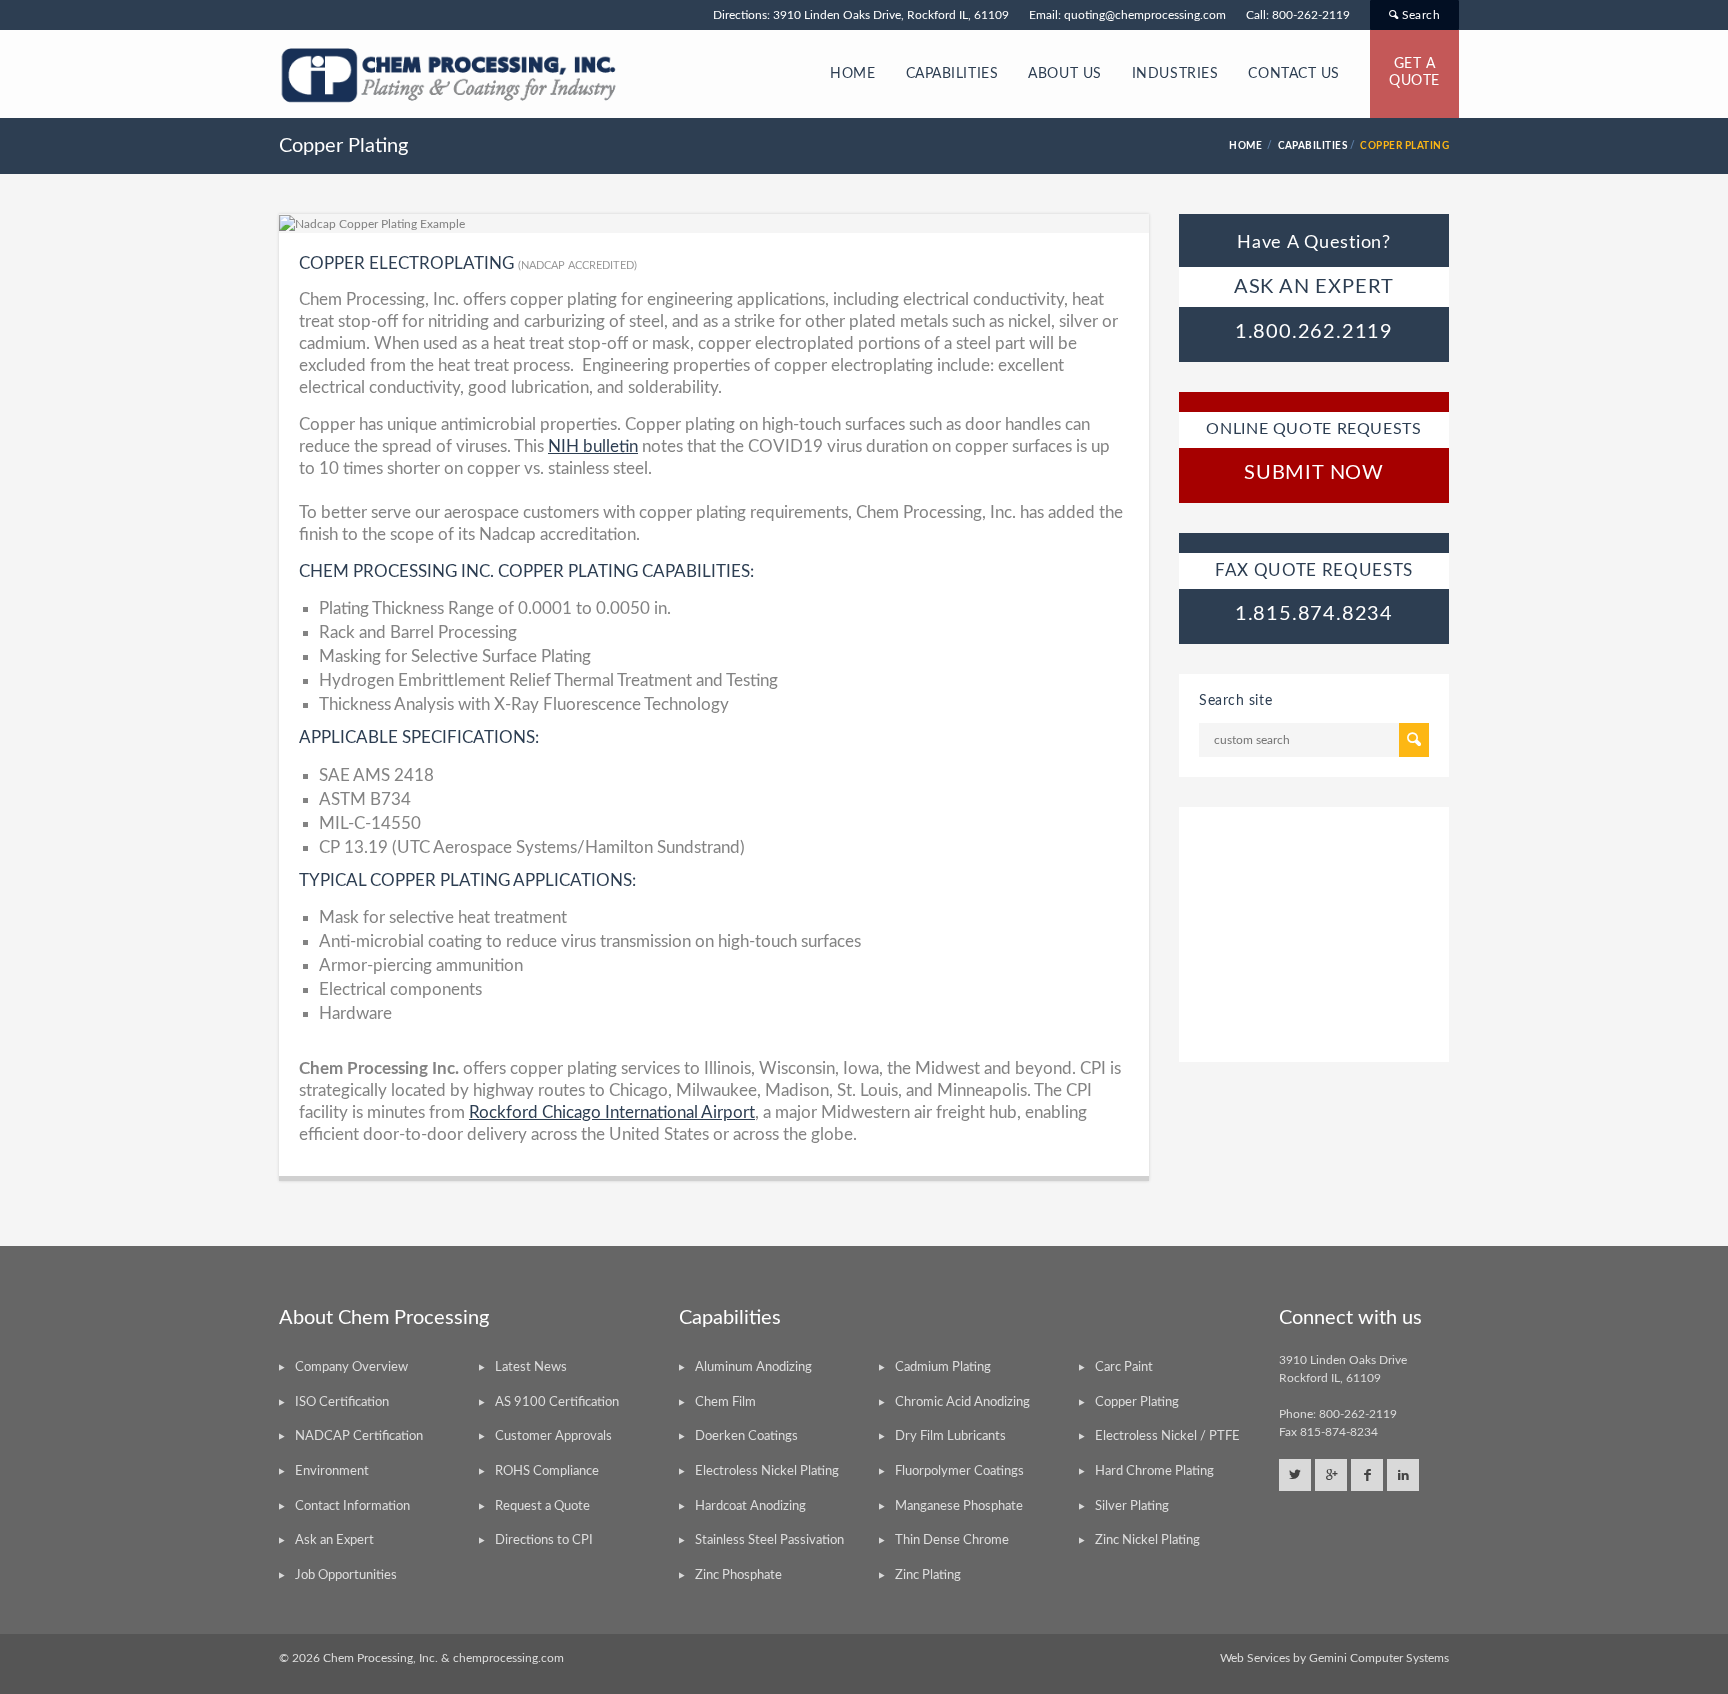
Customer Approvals (553, 1436)
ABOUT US (1064, 74)
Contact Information (352, 1506)
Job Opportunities (346, 1575)
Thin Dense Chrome (952, 1540)
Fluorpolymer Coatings (959, 1471)
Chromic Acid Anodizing (962, 1402)
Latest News (531, 1367)
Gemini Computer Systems (1379, 1658)
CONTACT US (1294, 74)
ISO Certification (342, 1402)
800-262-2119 (1311, 15)
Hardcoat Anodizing (750, 1506)
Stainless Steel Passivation (769, 1540)
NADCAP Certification (359, 1436)
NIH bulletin (593, 446)
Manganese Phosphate (959, 1506)
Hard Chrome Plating (1154, 1471)
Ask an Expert (334, 1540)
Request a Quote (542, 1506)
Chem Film (725, 1402)
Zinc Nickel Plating (1147, 1540)
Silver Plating (1132, 1506)
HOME (852, 74)
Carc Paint (1124, 1367)
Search (1419, 15)
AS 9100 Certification (557, 1402)
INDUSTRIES (1175, 74)
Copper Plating (1137, 1402)
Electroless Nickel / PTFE (1167, 1436)
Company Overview (351, 1367)
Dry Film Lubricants (950, 1436)
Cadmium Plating (943, 1367)
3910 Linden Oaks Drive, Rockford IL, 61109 (891, 15)
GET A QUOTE (1414, 72)
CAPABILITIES (952, 74)
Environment (332, 1471)
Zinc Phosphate (738, 1575)
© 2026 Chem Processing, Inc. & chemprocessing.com (421, 1658)
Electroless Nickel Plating (767, 1471)
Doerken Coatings (746, 1436)
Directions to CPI (544, 1540)
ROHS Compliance (547, 1471)
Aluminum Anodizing (753, 1367)
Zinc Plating (928, 1575)
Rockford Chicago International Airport (612, 1112)
